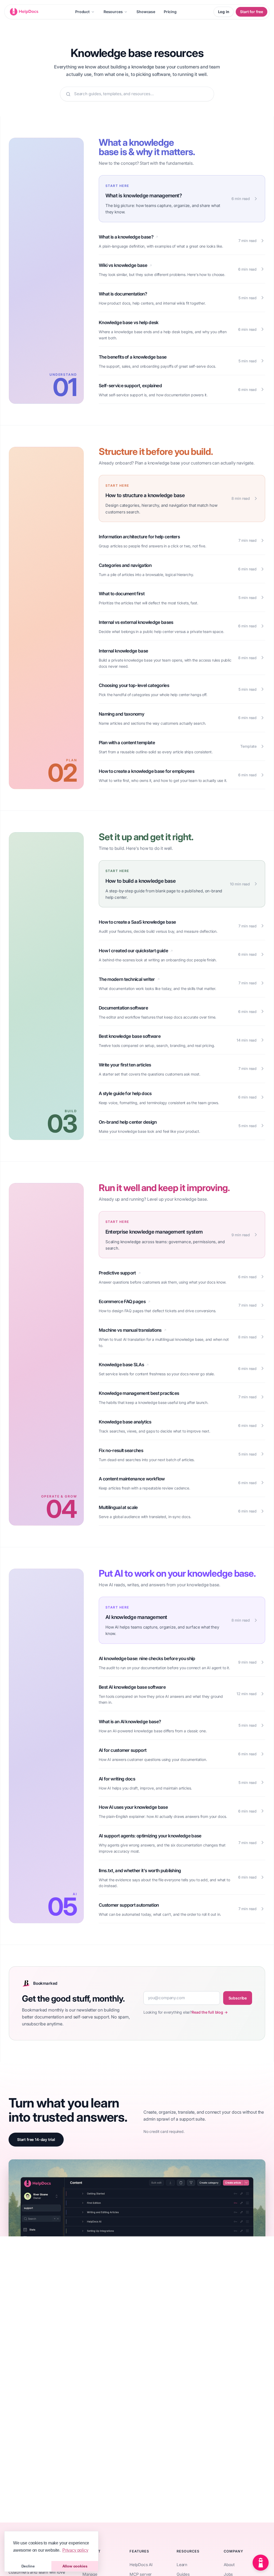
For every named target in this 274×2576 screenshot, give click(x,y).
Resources (113, 12)
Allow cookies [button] (75, 2566)
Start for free (252, 12)
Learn (182, 2565)
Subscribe (238, 1998)
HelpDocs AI (141, 2565)
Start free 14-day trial (36, 2139)
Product (82, 12)
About (229, 2565)
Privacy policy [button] (75, 2550)
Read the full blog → (210, 2012)
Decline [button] (28, 2566)
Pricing (170, 12)
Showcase (146, 12)
